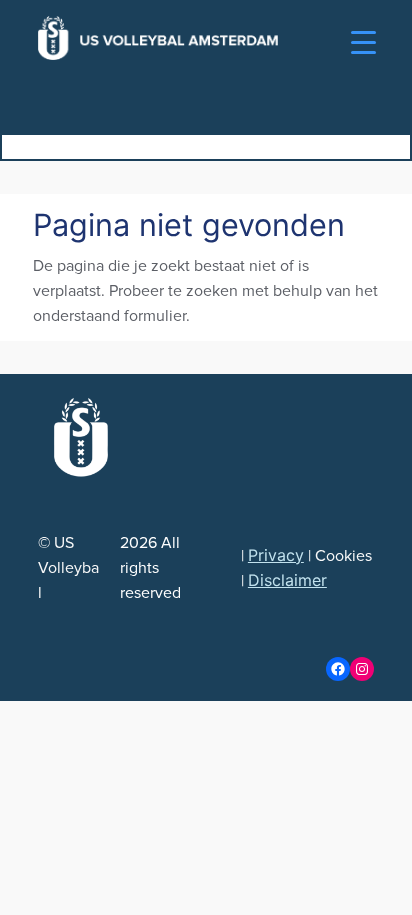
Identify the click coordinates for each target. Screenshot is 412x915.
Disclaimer (287, 580)
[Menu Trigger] (363, 42)
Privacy (276, 555)
